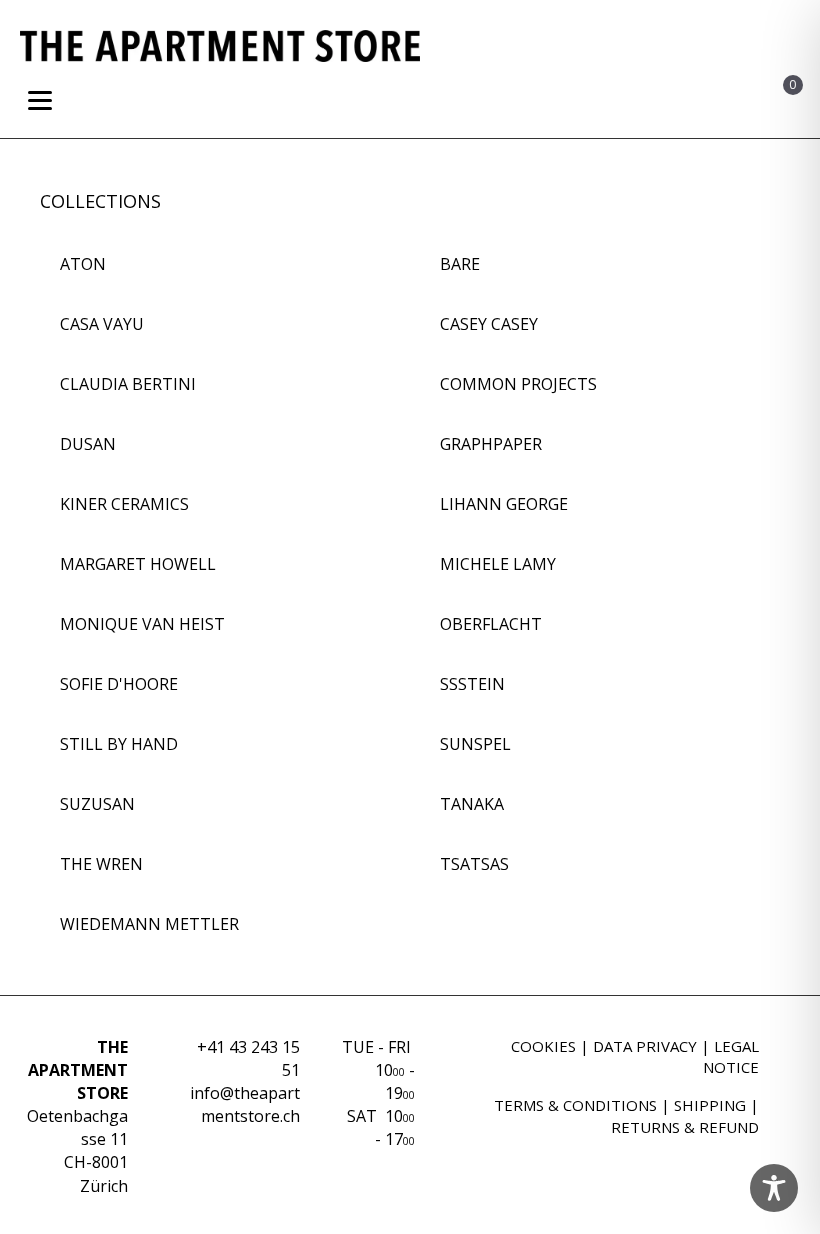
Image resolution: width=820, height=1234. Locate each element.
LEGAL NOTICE (731, 1057)
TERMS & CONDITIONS (575, 1105)
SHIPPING (710, 1105)
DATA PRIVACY (645, 1046)
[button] (664, 105)
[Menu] (40, 101)
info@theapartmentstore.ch (245, 1104)
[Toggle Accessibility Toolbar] (774, 1188)
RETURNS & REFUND (685, 1127)
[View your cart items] (768, 104)
